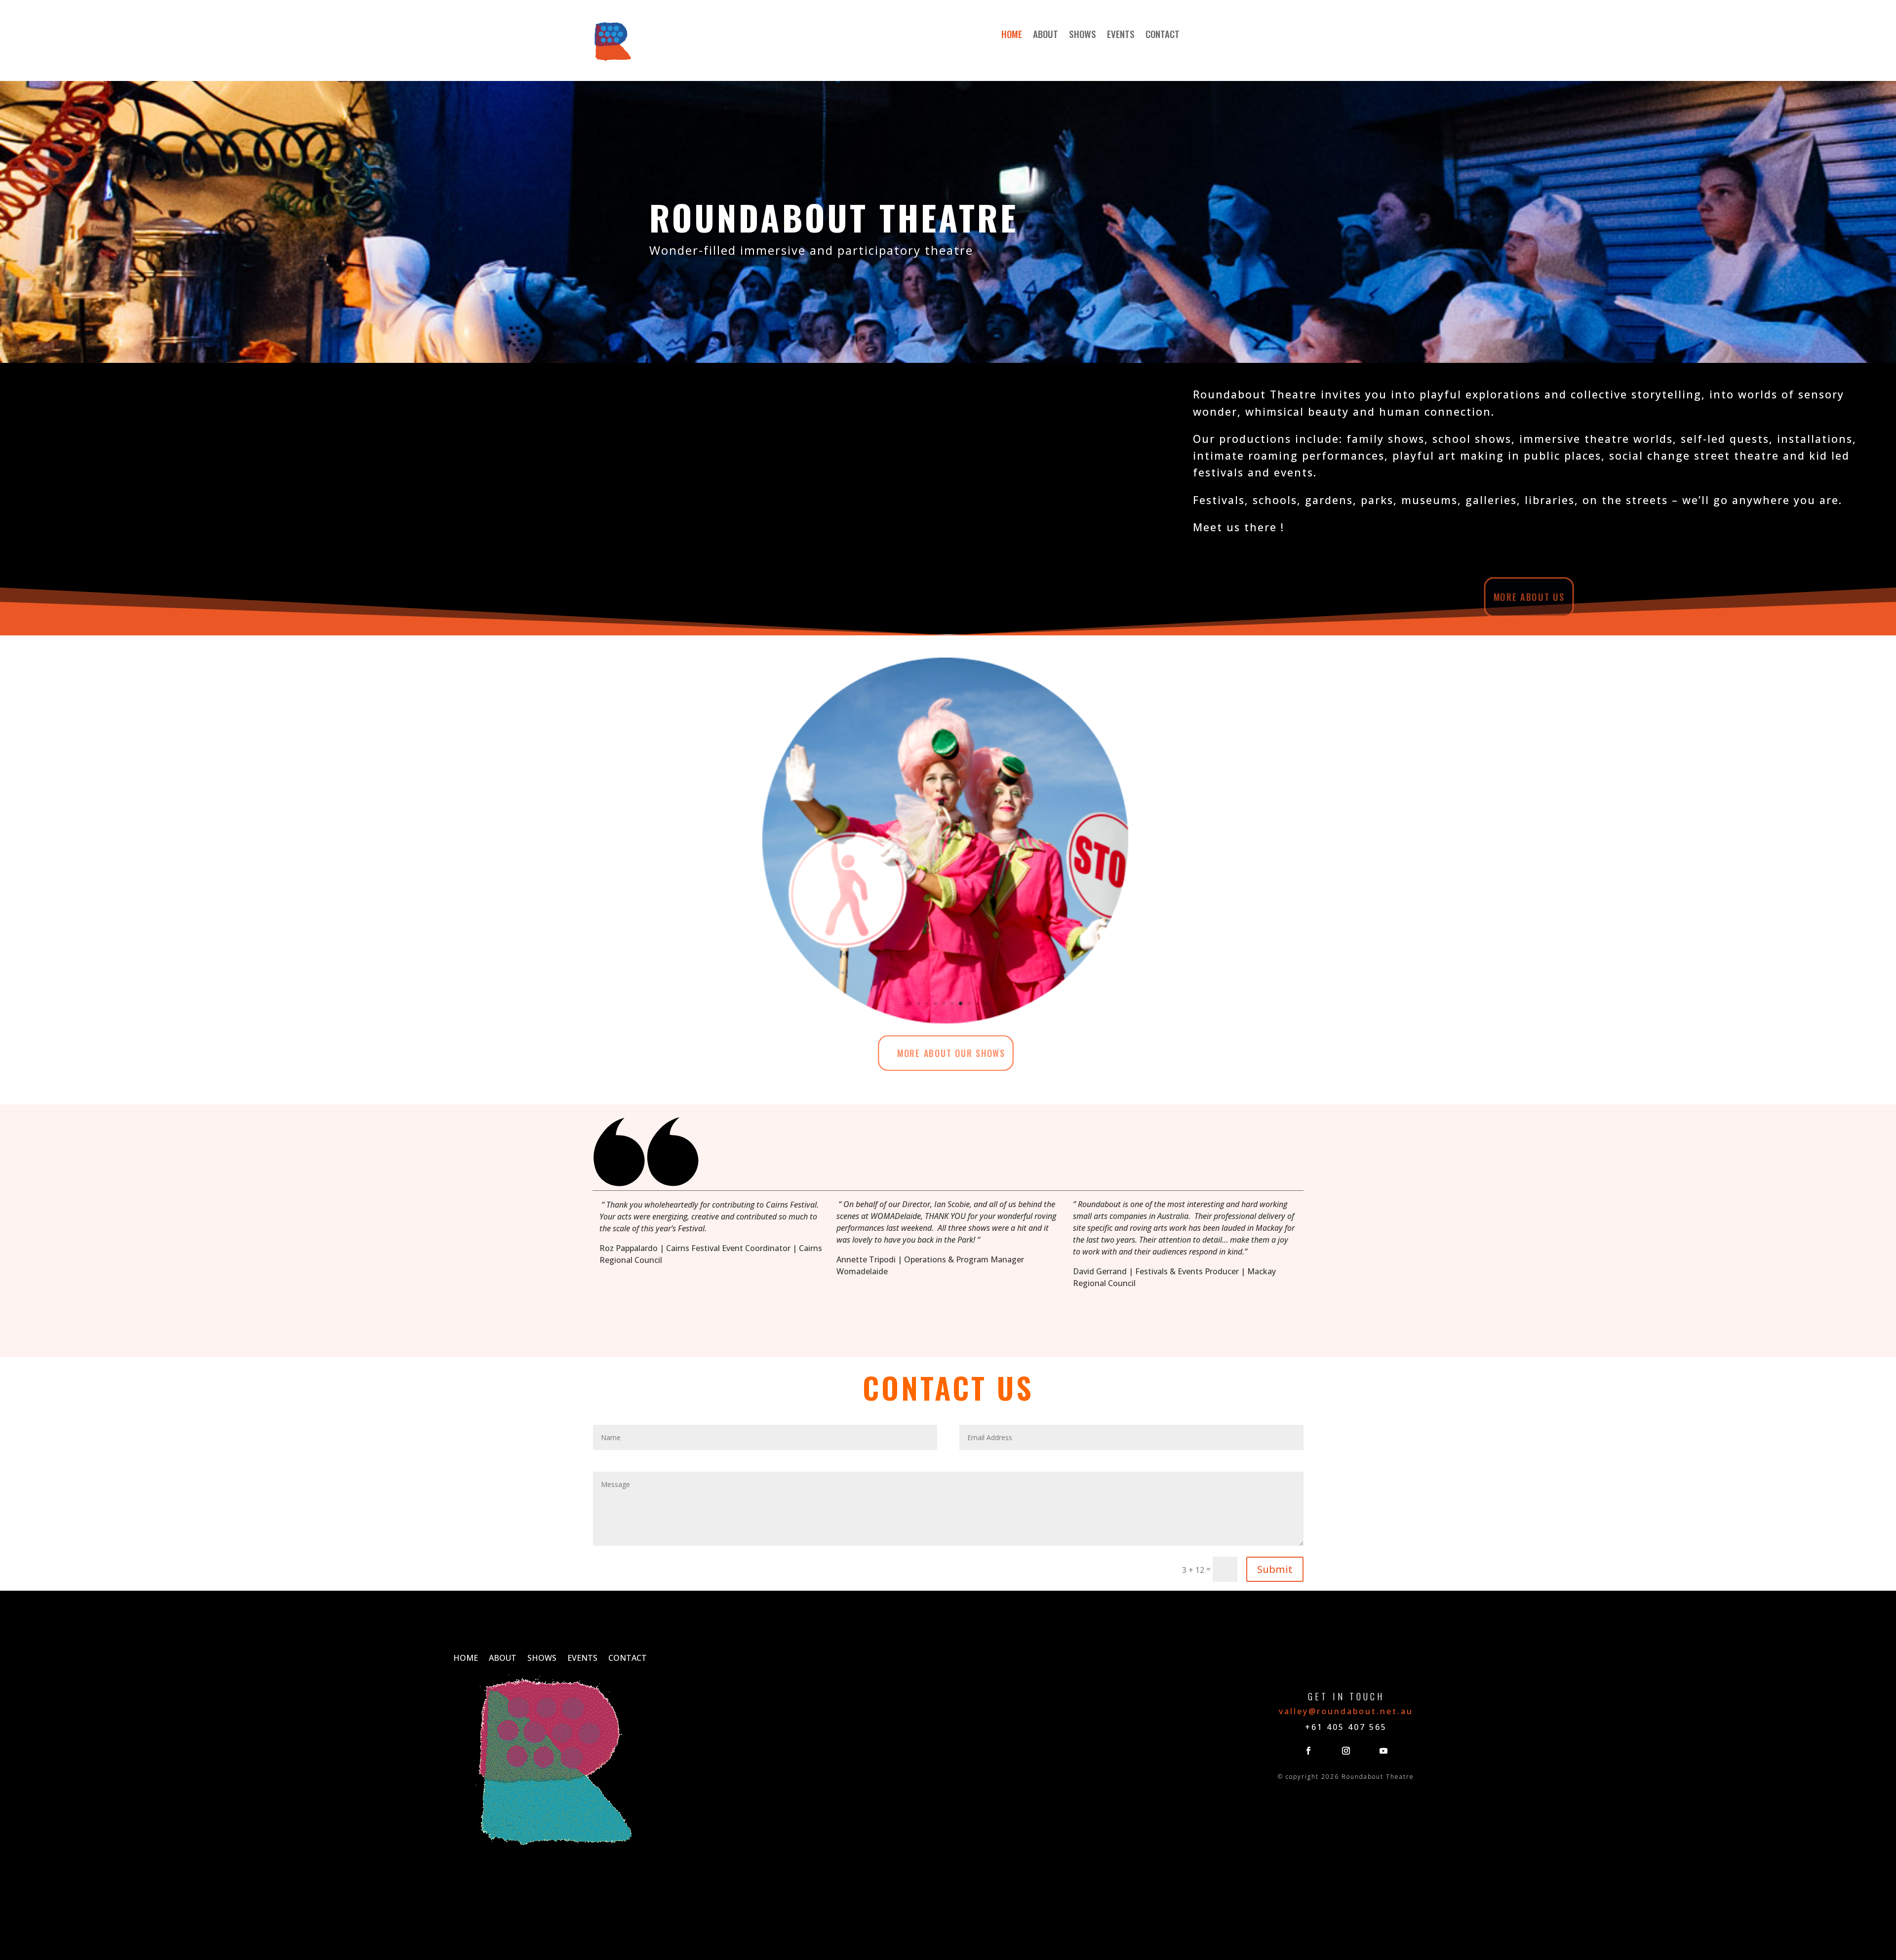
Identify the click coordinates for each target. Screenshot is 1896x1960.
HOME (1012, 35)
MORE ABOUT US (1529, 597)
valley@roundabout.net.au (1346, 1711)
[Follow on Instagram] (1346, 1751)
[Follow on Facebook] (1308, 1751)
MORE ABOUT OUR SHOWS (951, 1053)
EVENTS (1121, 35)
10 (986, 1003)
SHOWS (1083, 35)
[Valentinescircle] (945, 1020)
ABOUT (1046, 35)
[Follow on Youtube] (1383, 1751)
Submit (1275, 1569)
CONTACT (1163, 35)
